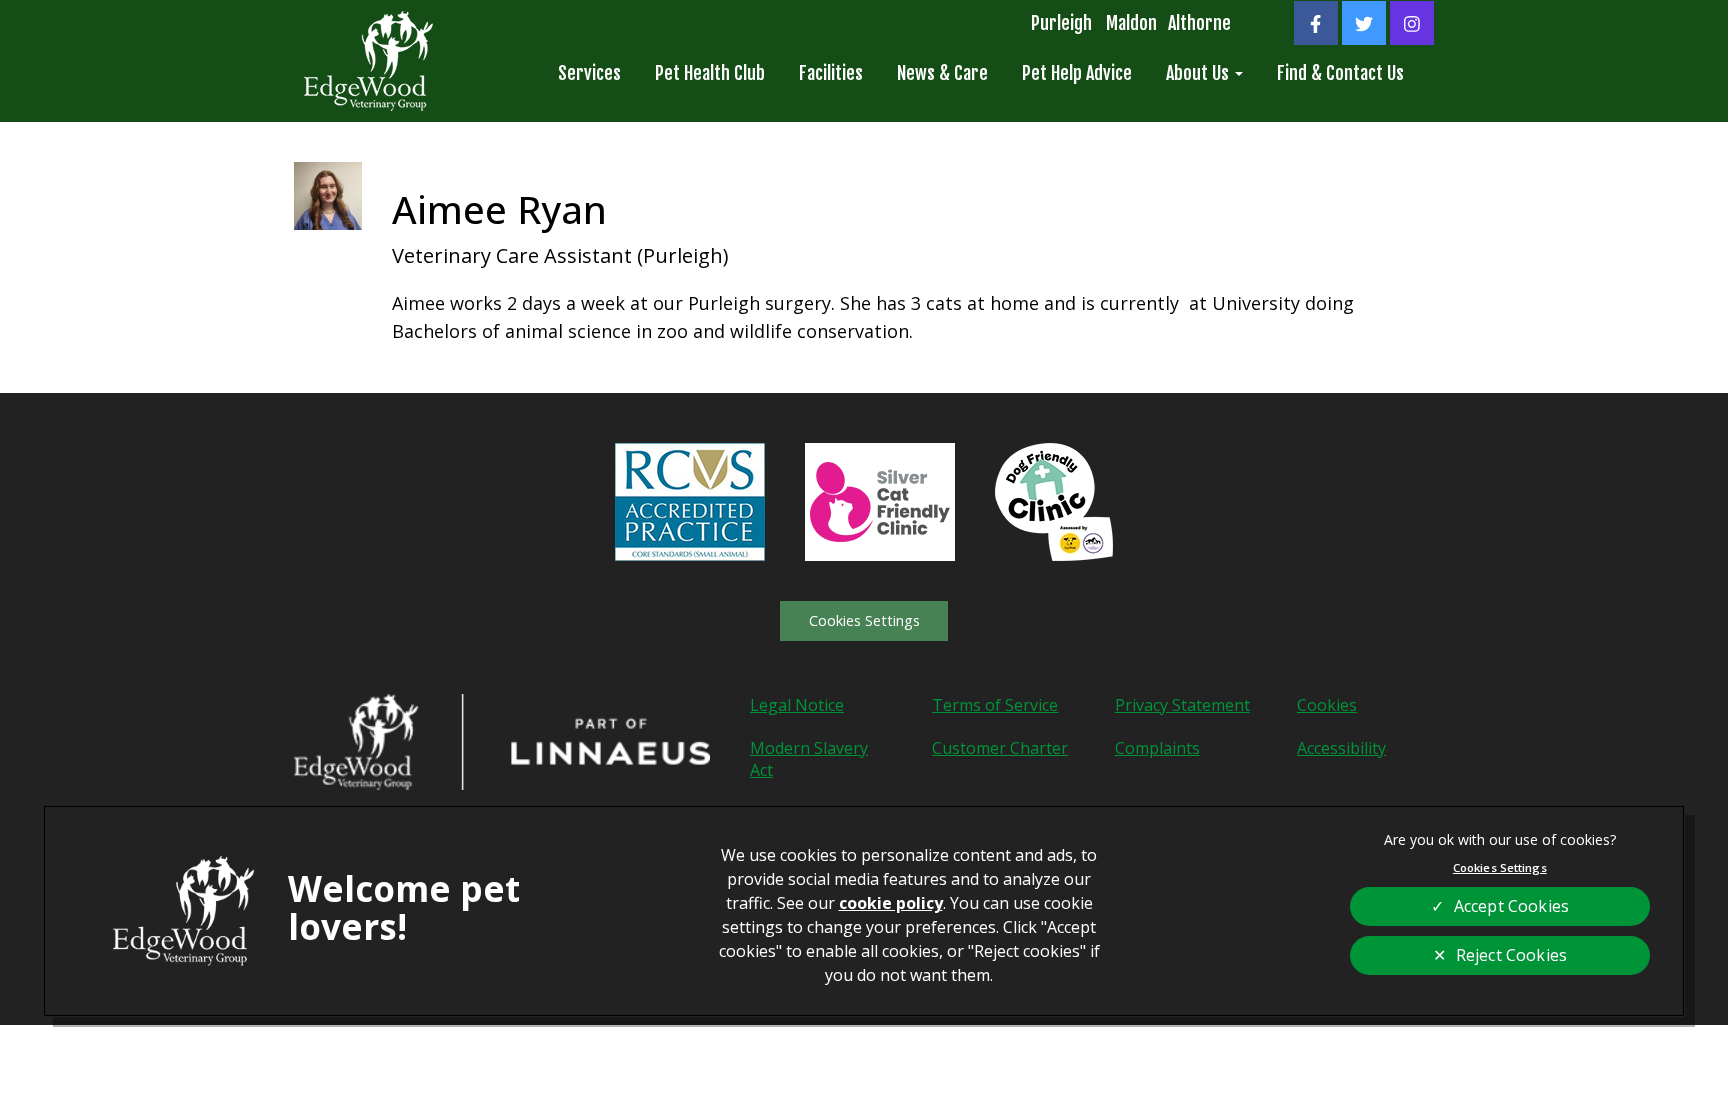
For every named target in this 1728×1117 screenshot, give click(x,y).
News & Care (942, 73)
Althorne (1199, 23)
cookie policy (891, 903)
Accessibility (1341, 748)
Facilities (831, 73)
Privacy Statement (1182, 705)
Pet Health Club (710, 73)
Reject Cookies (1511, 955)
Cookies (1327, 705)
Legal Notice (797, 705)
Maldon (1131, 23)
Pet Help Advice (1077, 73)
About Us (1199, 73)
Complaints (1157, 748)
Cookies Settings (864, 620)
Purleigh (1061, 23)
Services (589, 73)
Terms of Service (995, 705)
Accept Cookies (1511, 906)
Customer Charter (1000, 748)
